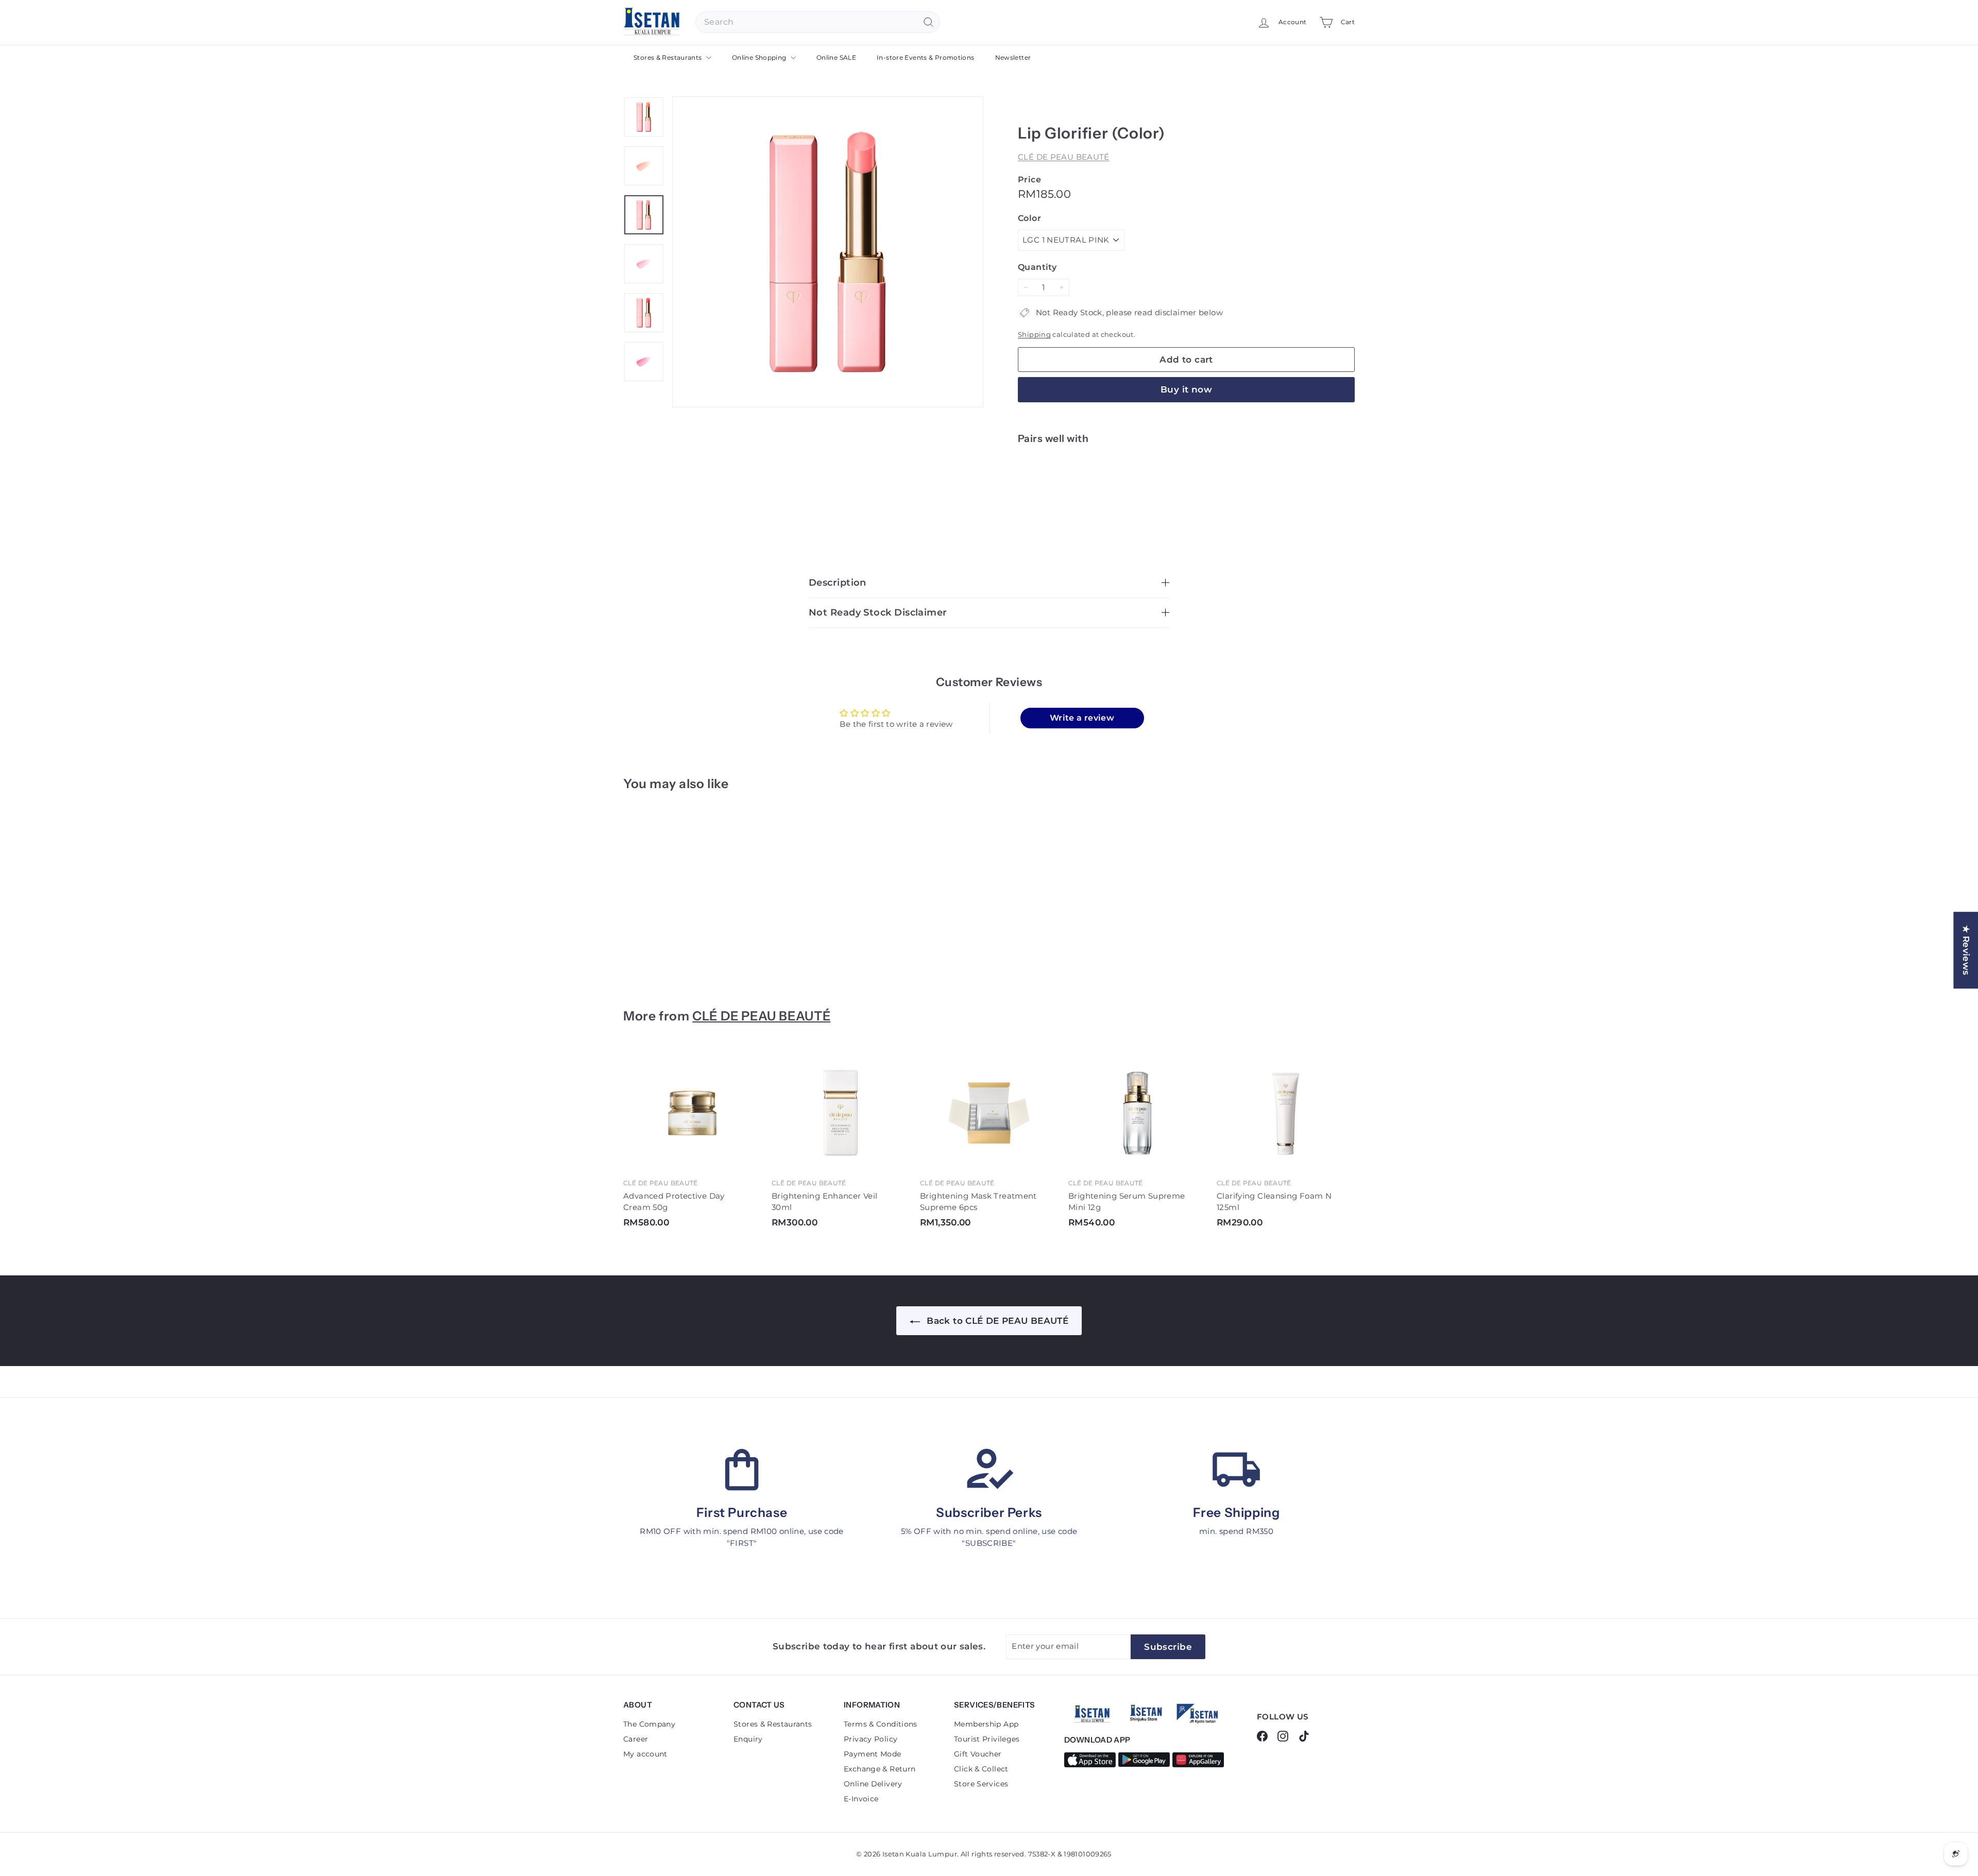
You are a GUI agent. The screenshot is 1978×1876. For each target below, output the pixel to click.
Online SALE (836, 57)
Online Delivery (873, 1784)
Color (1029, 218)
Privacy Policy (871, 1739)
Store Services (981, 1784)
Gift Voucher (978, 1754)
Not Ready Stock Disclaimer (878, 612)
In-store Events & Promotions (926, 57)
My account (645, 1754)
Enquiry (748, 1739)
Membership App (986, 1724)
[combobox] (818, 22)
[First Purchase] (742, 1470)
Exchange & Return (880, 1769)
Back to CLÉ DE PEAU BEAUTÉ (996, 1321)
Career (636, 1739)
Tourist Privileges (987, 1739)
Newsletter (1013, 57)
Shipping (1034, 335)
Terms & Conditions (881, 1724)
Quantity (1037, 267)
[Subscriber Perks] (989, 1470)
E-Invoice (861, 1799)
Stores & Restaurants (669, 57)
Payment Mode (873, 1754)
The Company (649, 1724)
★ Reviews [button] (1966, 950)
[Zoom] (828, 252)
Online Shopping (760, 57)
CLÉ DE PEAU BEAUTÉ (1064, 157)
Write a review (1082, 718)
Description (838, 583)
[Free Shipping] (1236, 1470)
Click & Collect (981, 1769)
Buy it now (1186, 389)
